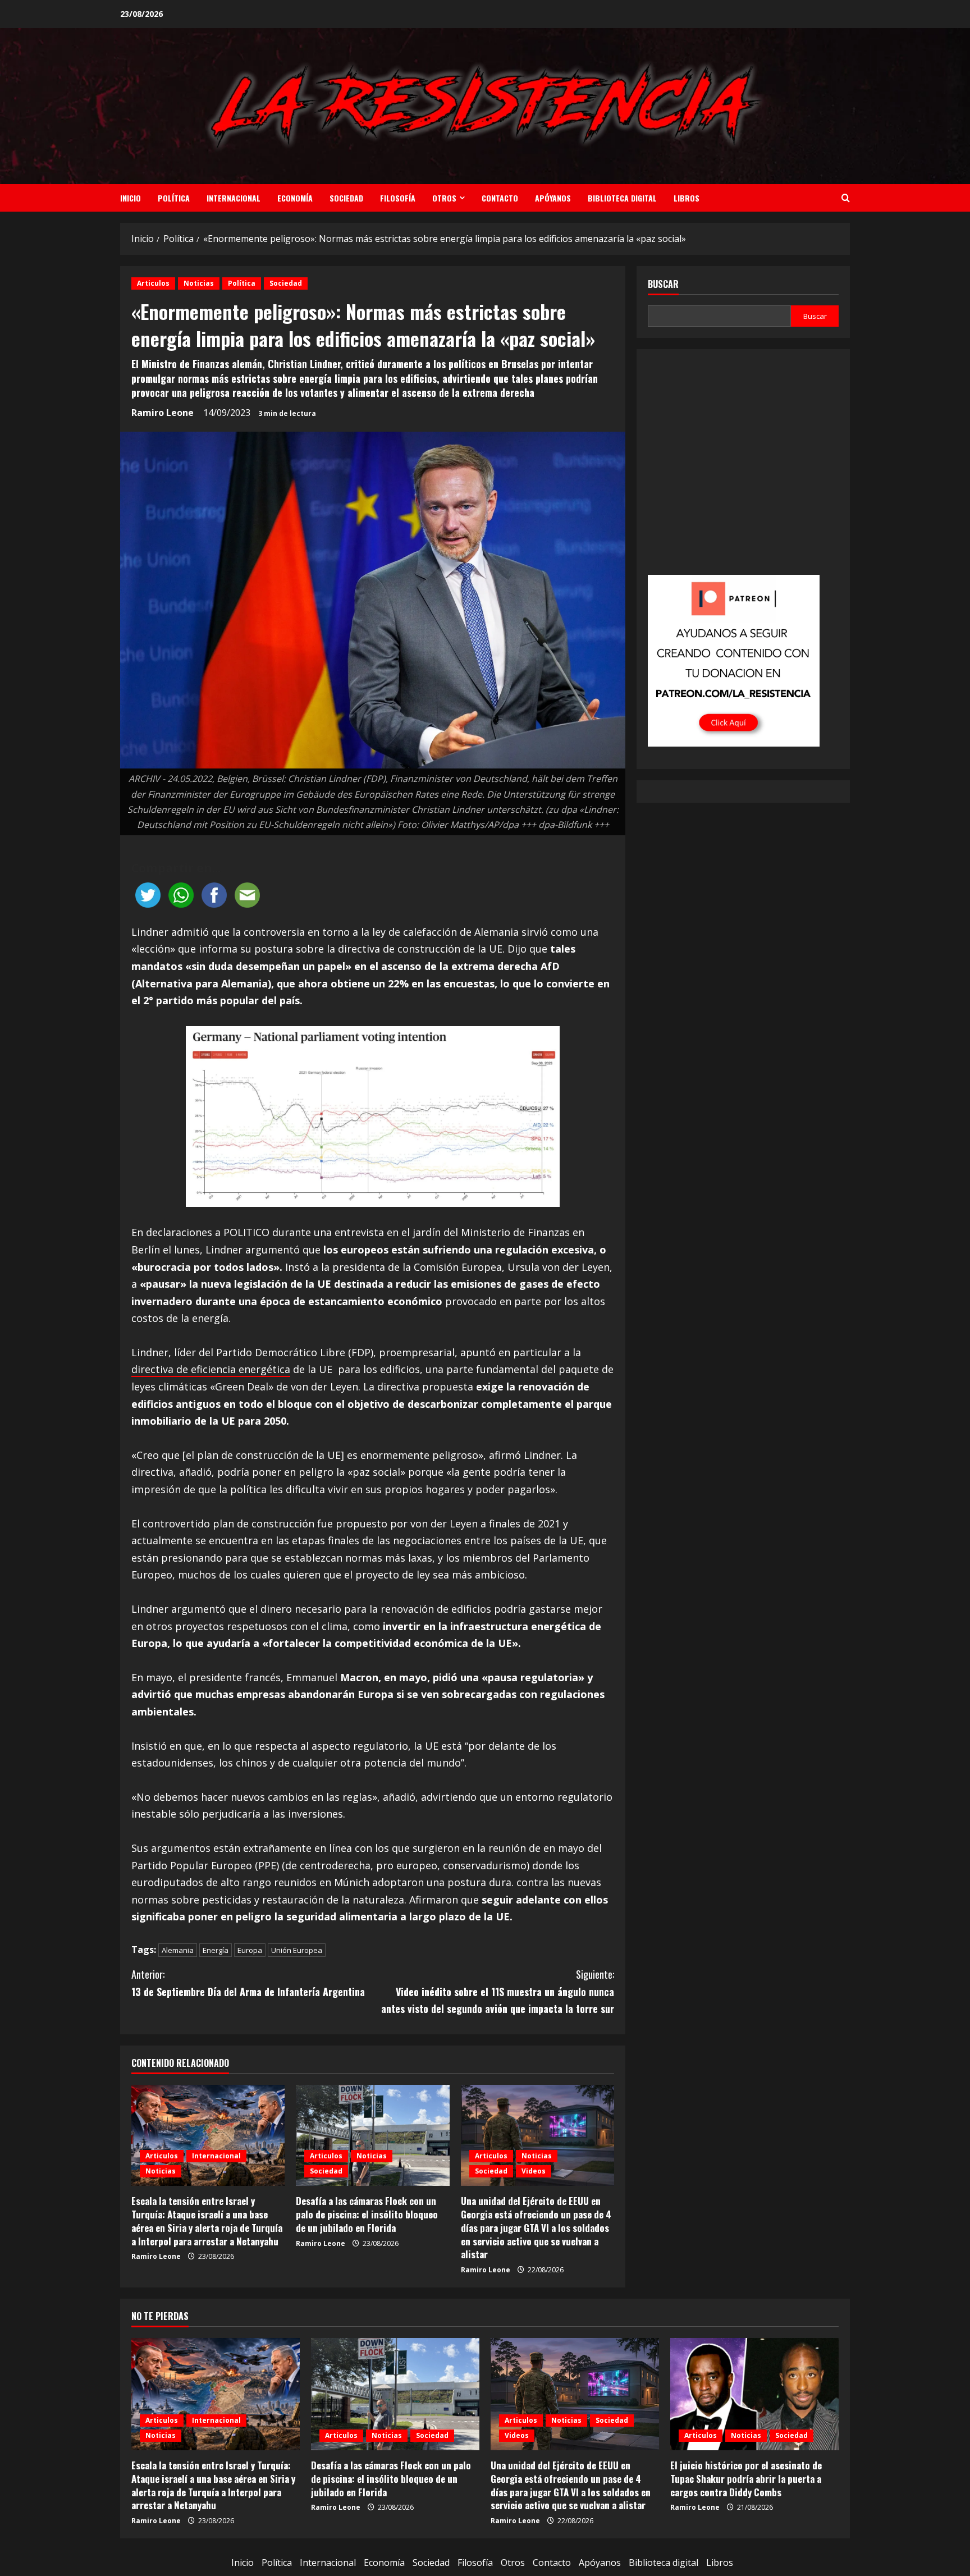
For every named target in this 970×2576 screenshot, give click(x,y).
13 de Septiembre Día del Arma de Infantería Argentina (248, 1983)
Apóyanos (553, 198)
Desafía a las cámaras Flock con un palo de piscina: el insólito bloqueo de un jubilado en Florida (367, 2214)
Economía (295, 198)
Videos (534, 2171)
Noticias (199, 283)
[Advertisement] (743, 470)
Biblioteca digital (622, 198)
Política (174, 198)
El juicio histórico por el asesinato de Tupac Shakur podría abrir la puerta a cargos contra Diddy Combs (746, 2479)
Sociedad (346, 198)
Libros (687, 198)
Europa (250, 1950)
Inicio (131, 198)
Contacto (500, 198)
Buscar (663, 284)
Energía (216, 1950)
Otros (444, 198)
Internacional (234, 198)
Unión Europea (297, 1950)
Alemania (178, 1950)
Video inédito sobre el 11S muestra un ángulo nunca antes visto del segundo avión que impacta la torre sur (498, 1991)
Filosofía (398, 198)
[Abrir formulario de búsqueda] (846, 198)
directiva (154, 1369)
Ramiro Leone (163, 413)
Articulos (153, 283)
